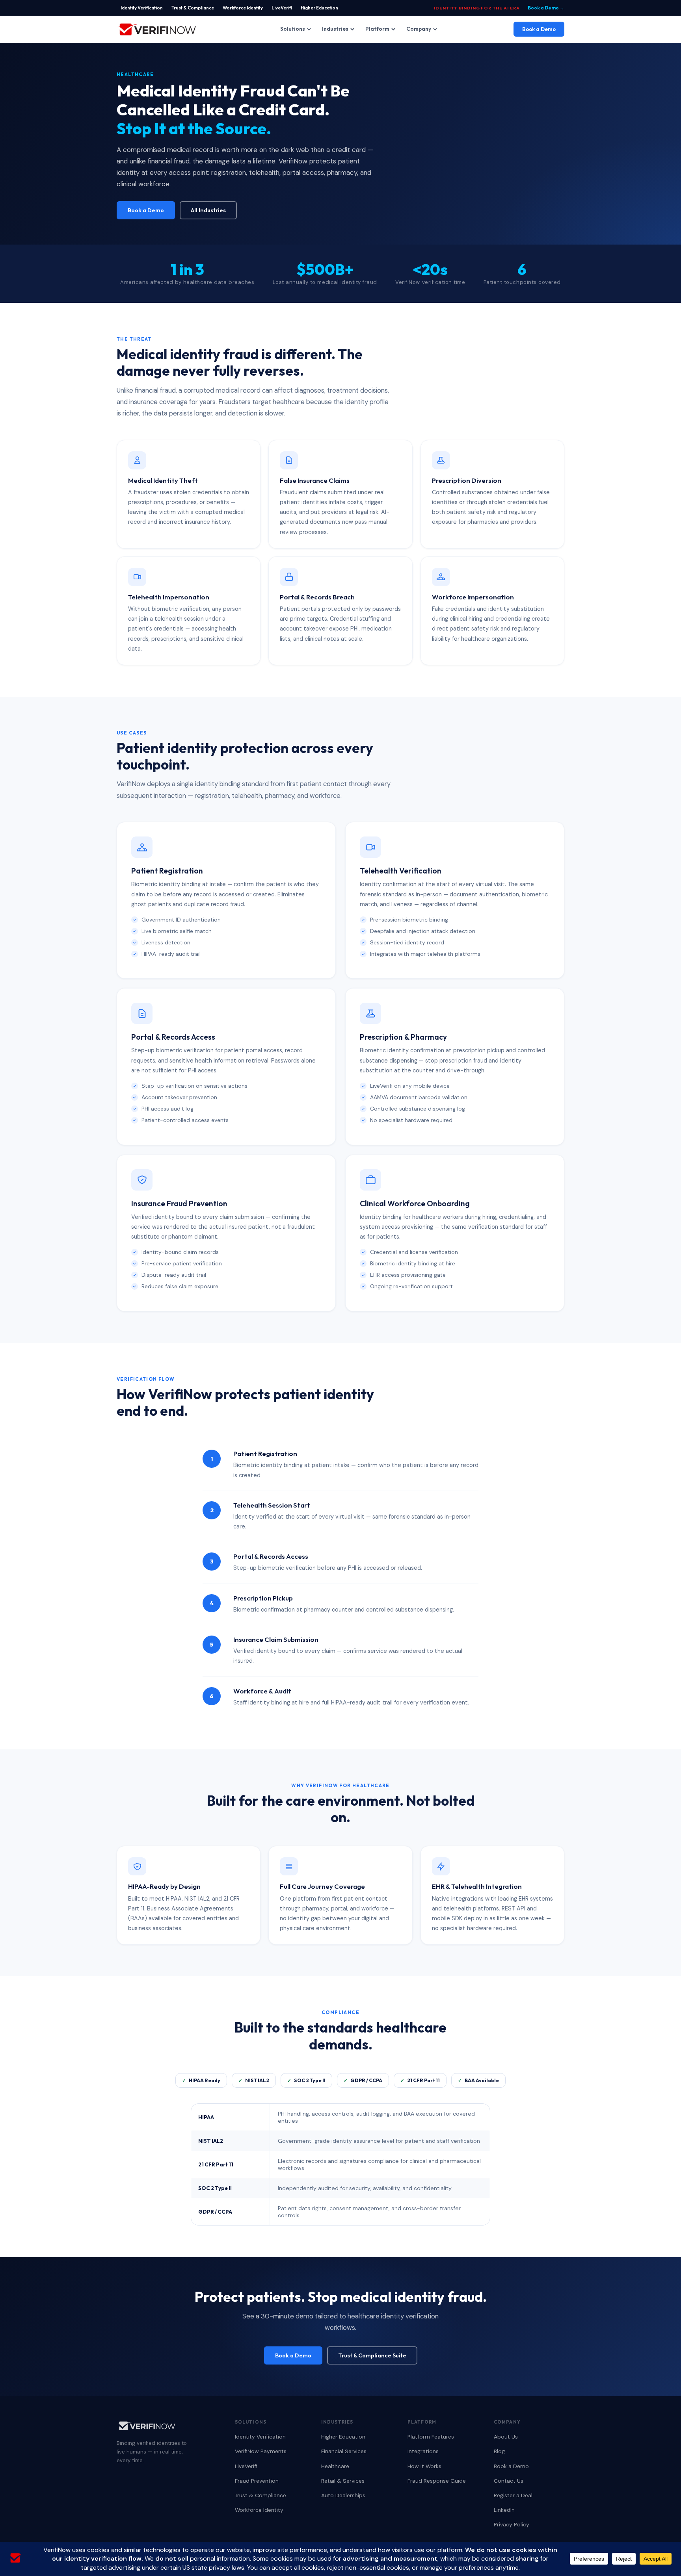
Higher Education (319, 8)
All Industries (208, 210)
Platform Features (431, 2437)
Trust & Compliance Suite (372, 2355)
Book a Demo (539, 29)
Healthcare (335, 2466)
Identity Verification (142, 8)
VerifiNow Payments (261, 2451)
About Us (506, 2437)
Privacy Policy (512, 2524)
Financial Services (344, 2451)
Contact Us (509, 2481)
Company (419, 29)
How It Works (424, 2466)
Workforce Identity (243, 8)
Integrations (423, 2451)
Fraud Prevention (257, 2481)
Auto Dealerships (343, 2495)
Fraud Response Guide (437, 2481)
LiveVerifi (282, 8)
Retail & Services (343, 2481)
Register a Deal (513, 2495)
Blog (499, 2451)
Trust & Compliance (193, 8)
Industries (335, 29)
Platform (377, 29)
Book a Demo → (546, 8)
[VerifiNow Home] (157, 29)
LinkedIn (504, 2510)
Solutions (293, 29)
